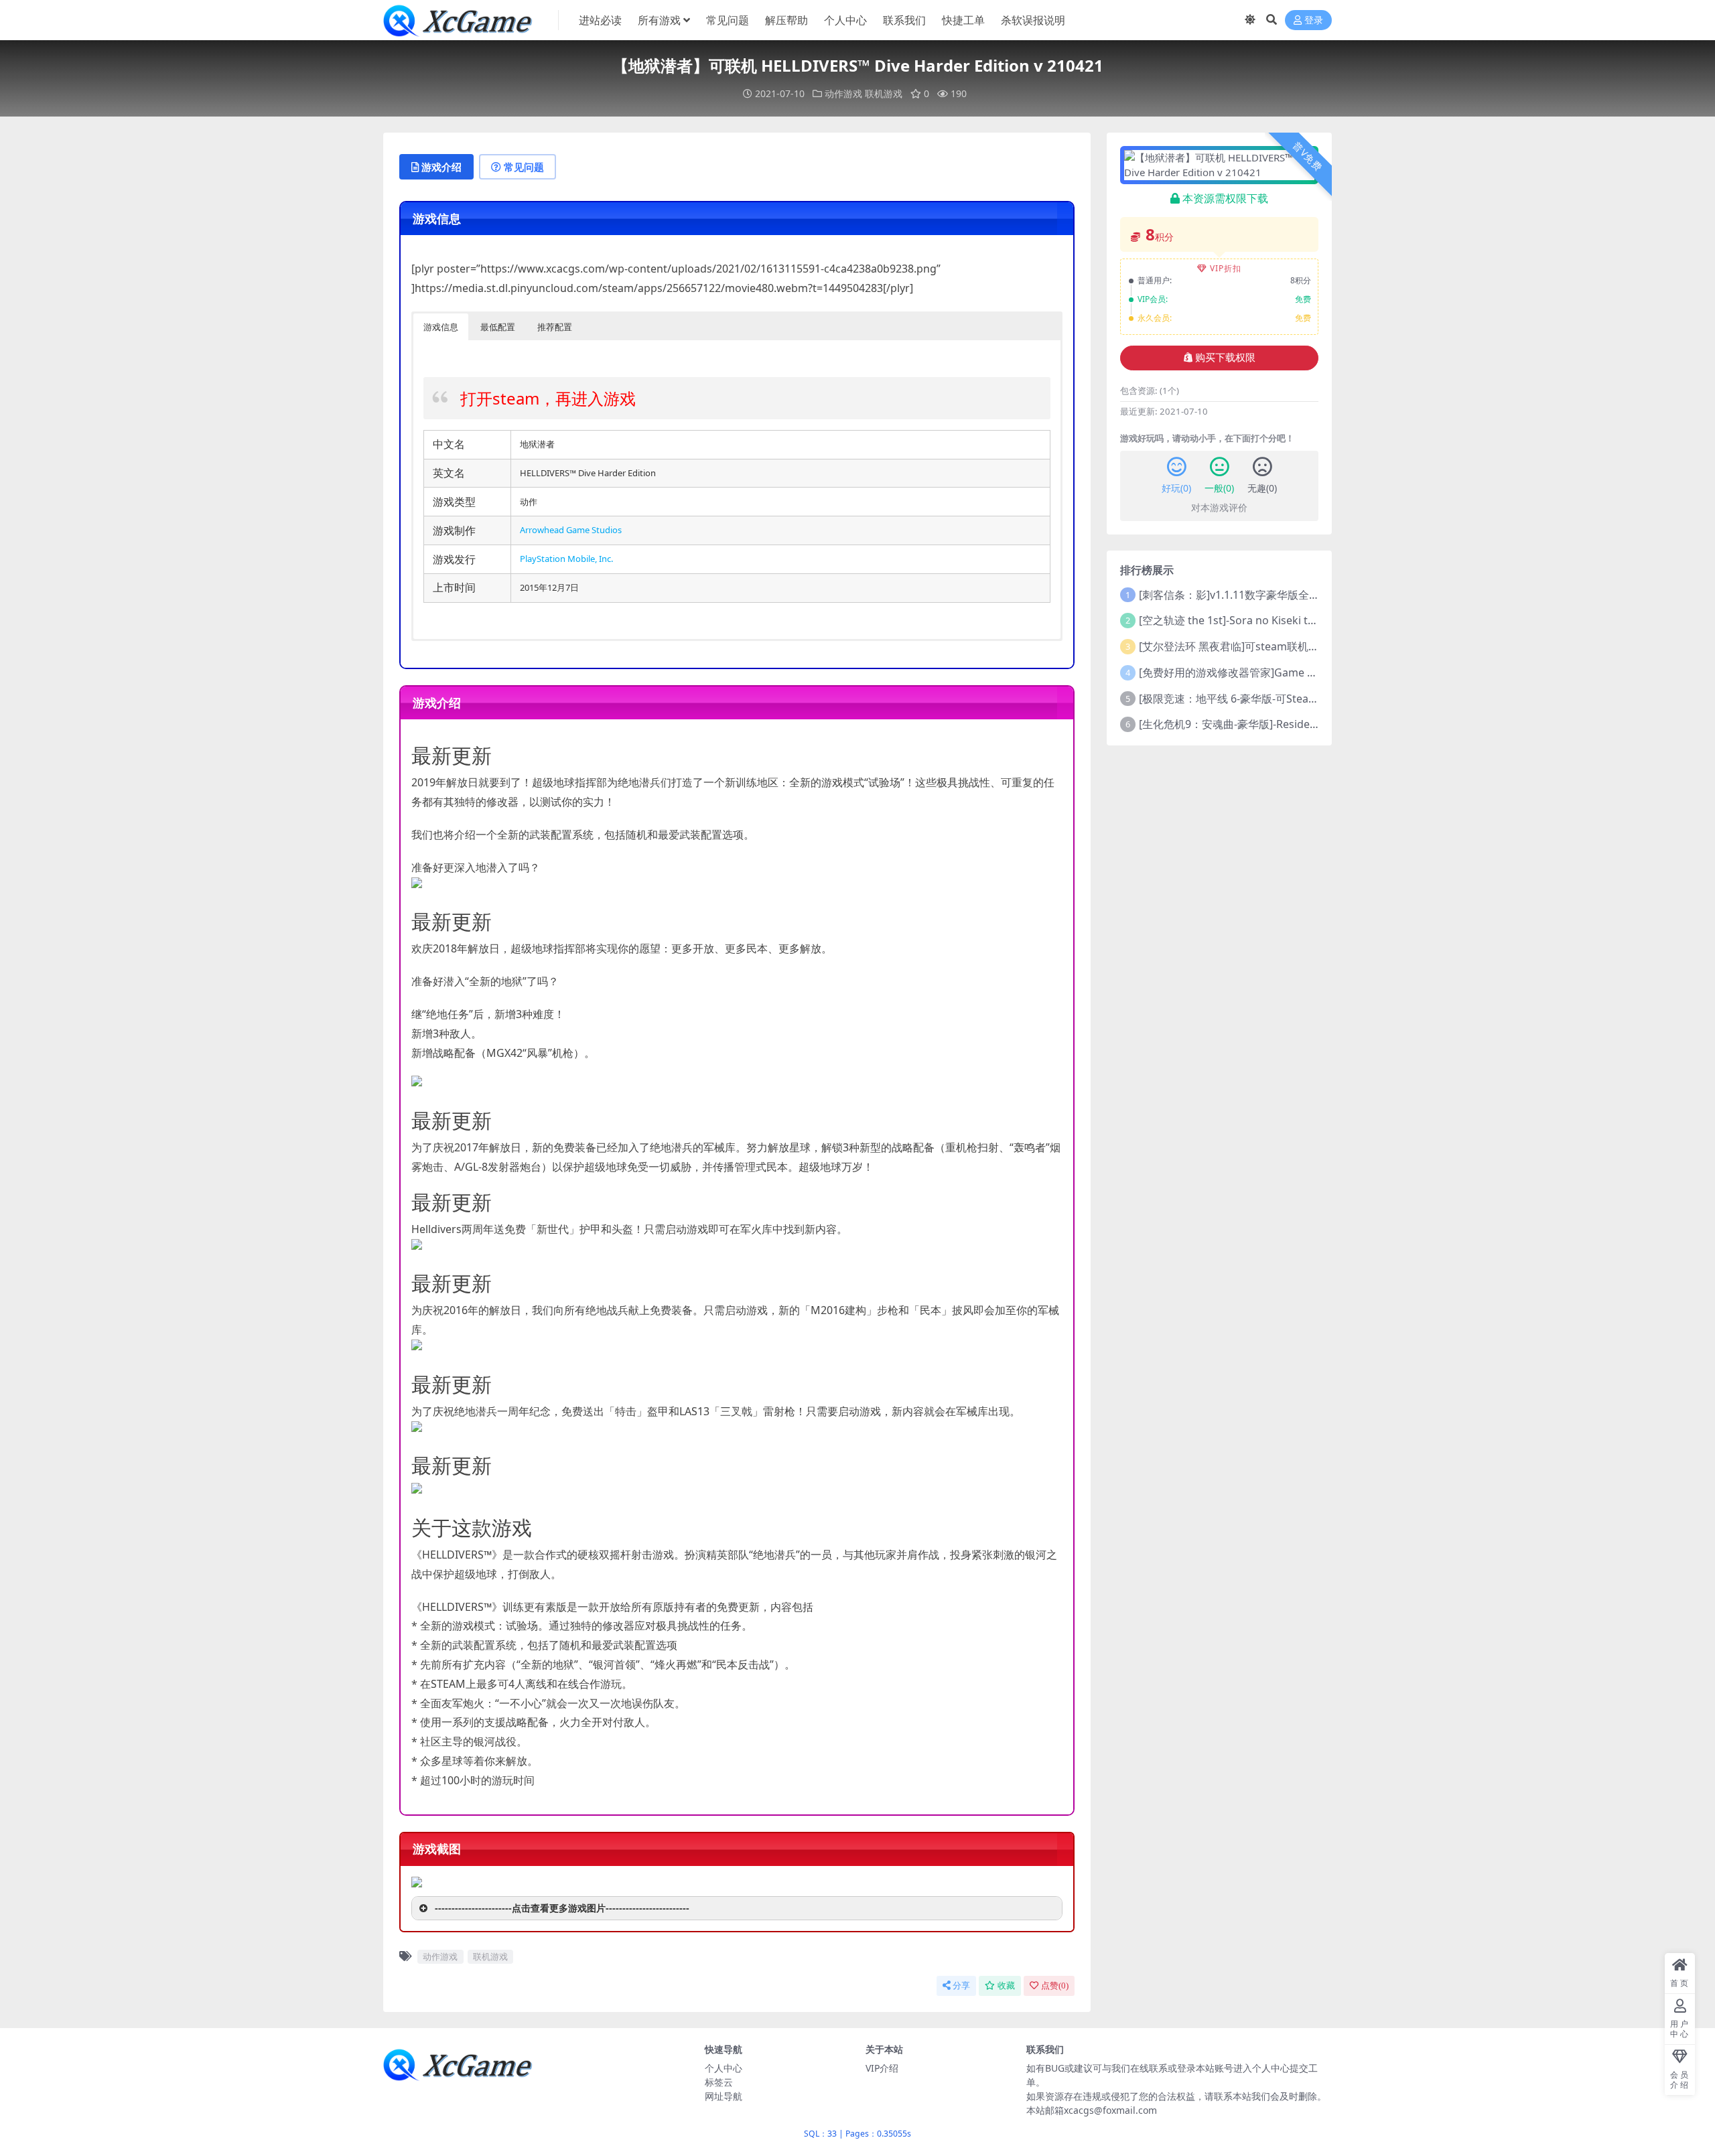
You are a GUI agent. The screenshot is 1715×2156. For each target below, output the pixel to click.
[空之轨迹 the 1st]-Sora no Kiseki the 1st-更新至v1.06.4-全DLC (1291, 620)
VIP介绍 (882, 2068)
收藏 (1006, 1986)
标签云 (719, 2082)
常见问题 (728, 20)
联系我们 (904, 20)
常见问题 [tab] (524, 167)
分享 (961, 1986)
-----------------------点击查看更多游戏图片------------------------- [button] (562, 1908)
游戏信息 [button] (441, 327)
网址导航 (724, 2096)
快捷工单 (963, 20)
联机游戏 (884, 93)
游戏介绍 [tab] (441, 167)
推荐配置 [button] (555, 327)
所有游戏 (659, 20)
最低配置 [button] (498, 327)
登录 (1314, 20)
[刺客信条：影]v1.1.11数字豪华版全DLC (1234, 595)
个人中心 (845, 20)
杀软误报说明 (1033, 20)
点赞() (1055, 1986)
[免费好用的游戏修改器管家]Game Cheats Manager (1265, 672)
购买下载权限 (1225, 358)
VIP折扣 (1226, 268)
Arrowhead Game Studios (571, 530)
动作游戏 (843, 93)
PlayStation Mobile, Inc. (566, 559)
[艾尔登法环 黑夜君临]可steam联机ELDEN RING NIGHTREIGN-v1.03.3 (1308, 646)
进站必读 (600, 20)
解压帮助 (786, 20)
